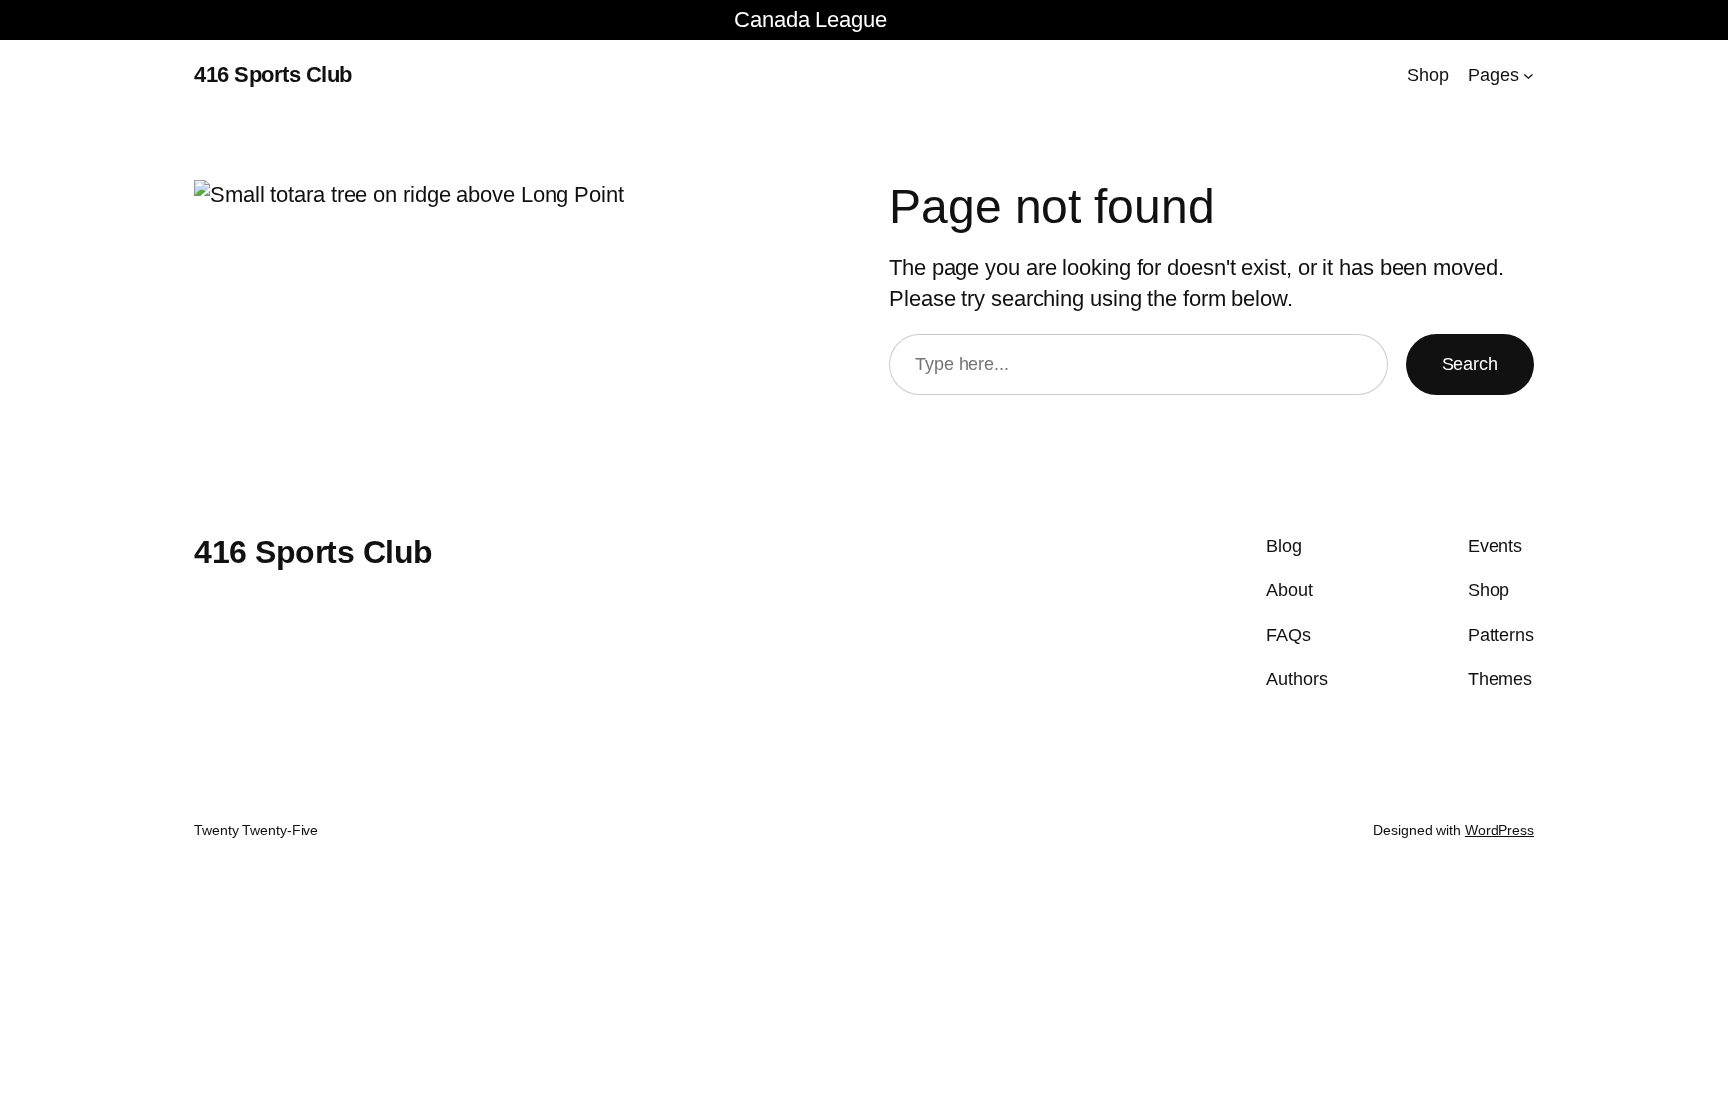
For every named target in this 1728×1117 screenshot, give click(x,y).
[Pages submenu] (1528, 75)
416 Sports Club (273, 74)
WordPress (1499, 830)
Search (1470, 364)
